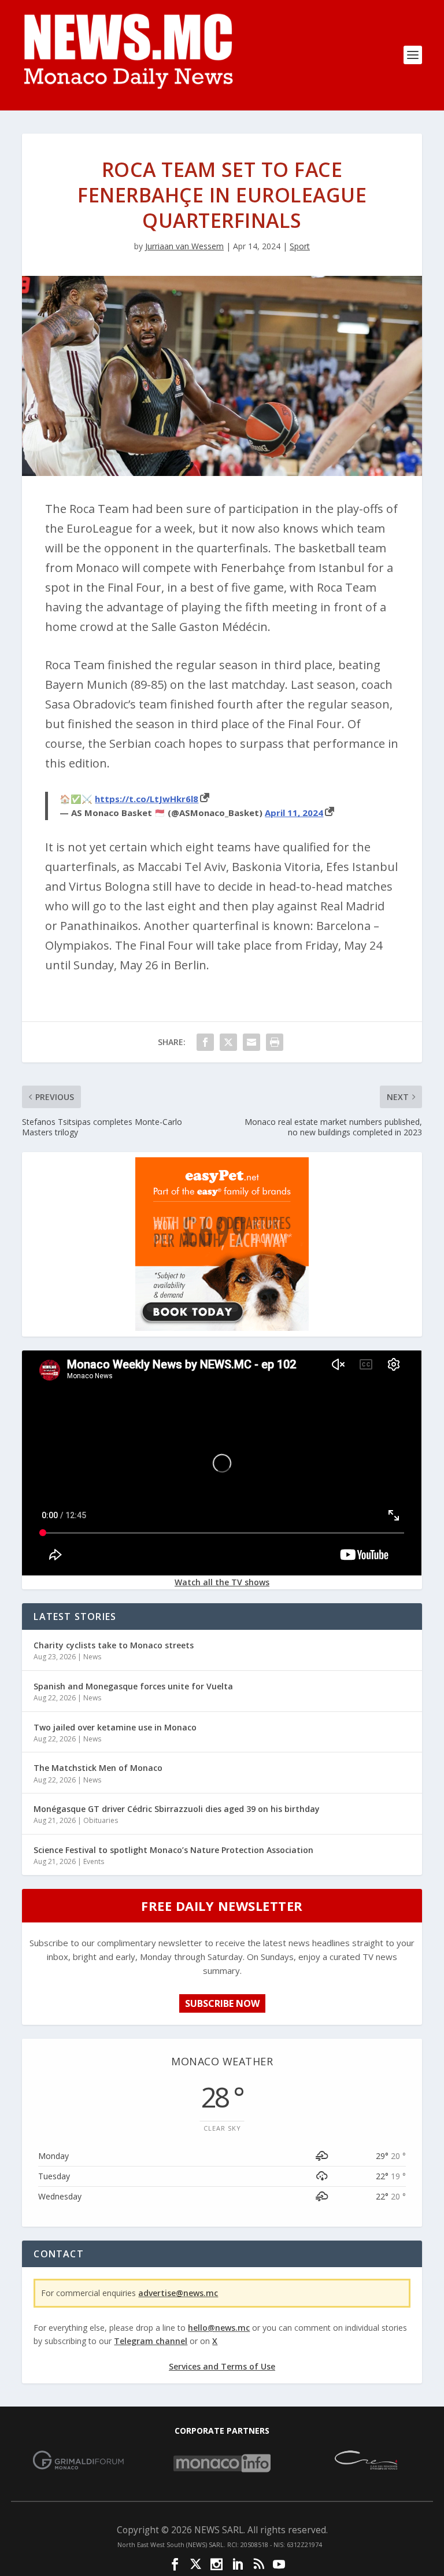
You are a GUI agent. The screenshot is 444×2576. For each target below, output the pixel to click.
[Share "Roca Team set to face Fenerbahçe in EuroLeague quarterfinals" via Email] (251, 1042)
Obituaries (101, 1820)
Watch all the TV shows (222, 1582)
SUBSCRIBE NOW (222, 2003)
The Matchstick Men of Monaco (98, 1768)
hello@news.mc (219, 2328)
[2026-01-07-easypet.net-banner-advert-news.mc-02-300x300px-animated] (222, 1328)
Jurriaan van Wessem (184, 246)
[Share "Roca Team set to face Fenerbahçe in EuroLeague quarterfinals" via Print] (275, 1042)
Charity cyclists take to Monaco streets (114, 1645)
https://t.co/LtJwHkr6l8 (147, 799)
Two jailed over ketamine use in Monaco (115, 1727)
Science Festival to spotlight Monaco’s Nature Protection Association (173, 1850)
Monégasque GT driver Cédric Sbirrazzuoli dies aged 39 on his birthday (177, 1809)
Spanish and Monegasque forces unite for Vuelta (133, 1686)
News (92, 1657)
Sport (300, 246)
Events (94, 1861)
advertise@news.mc (178, 2293)
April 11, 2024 (294, 813)
